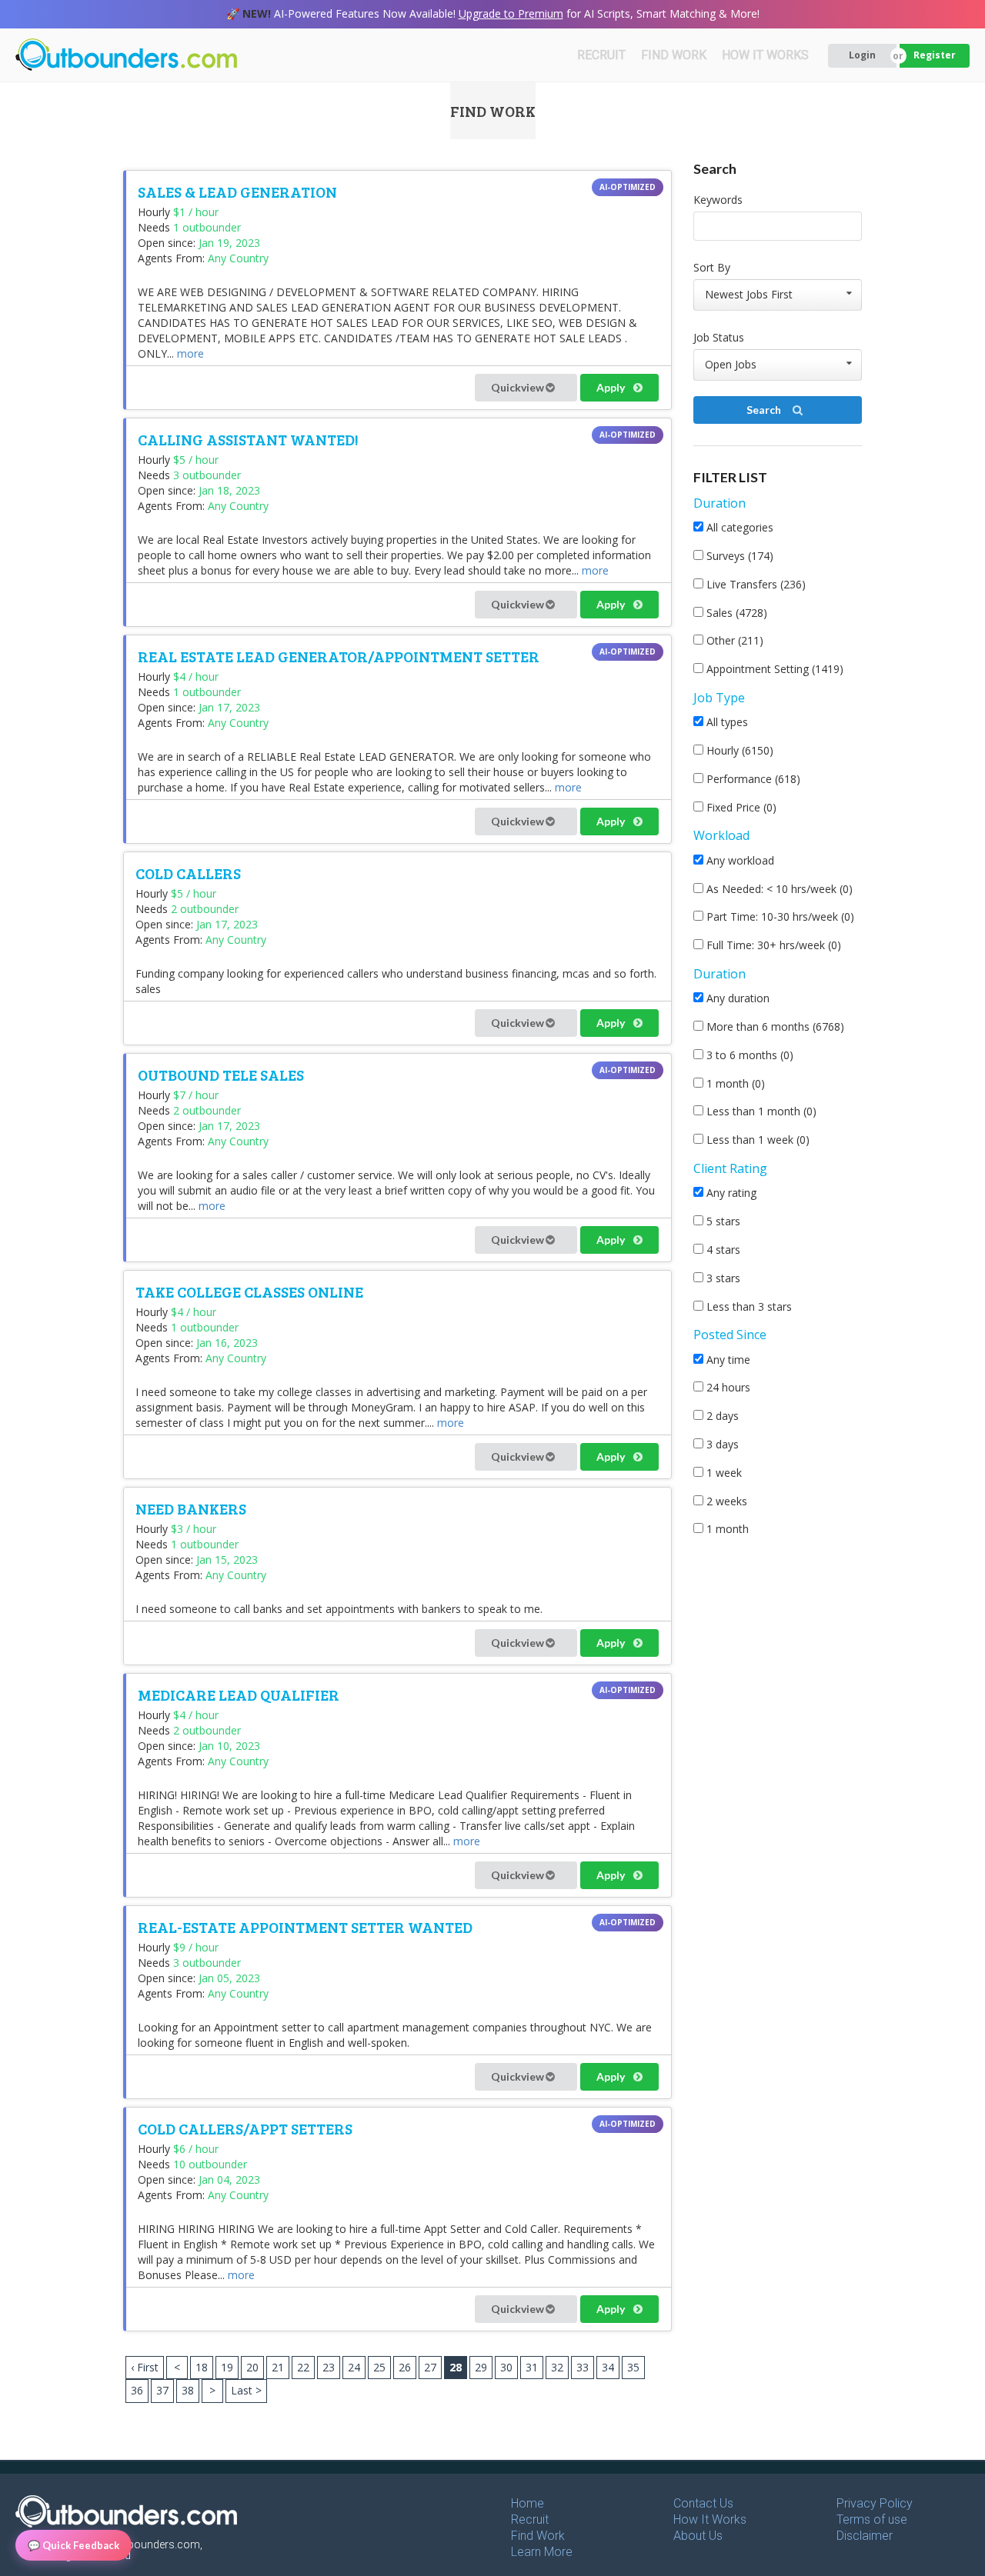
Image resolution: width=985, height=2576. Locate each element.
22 (303, 2367)
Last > (246, 2390)
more (190, 353)
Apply (612, 387)
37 (162, 2390)
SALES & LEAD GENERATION (237, 192)
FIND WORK (674, 55)
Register (935, 55)
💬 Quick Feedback (73, 2545)
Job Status (719, 337)
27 (430, 2367)
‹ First (145, 2367)
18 (202, 2367)
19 (227, 2367)
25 (379, 2367)
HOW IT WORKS (765, 55)
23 (329, 2367)
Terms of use (872, 2519)
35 (633, 2367)
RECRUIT (601, 55)
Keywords (718, 200)
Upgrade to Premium (511, 13)
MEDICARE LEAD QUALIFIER (239, 1695)
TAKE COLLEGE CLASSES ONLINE (249, 1291)
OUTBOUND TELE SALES (221, 1075)
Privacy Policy (875, 2503)
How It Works (710, 2519)
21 (278, 2367)
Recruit (530, 2519)
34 (608, 2367)
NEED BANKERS (191, 1508)
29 (481, 2367)
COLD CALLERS (188, 873)
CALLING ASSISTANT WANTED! (248, 439)
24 (354, 2367)
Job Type (719, 698)
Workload (721, 835)
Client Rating (730, 1168)
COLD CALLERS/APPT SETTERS (245, 2128)
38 (188, 2390)
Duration (720, 503)
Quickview (519, 387)
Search (765, 410)
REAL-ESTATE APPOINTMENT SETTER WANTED (305, 1927)
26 (405, 2367)
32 (557, 2367)
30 (506, 2367)
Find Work (538, 2536)
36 (137, 2390)
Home (528, 2503)
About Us (698, 2536)
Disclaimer (865, 2536)
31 (532, 2367)
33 (583, 2367)
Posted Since (730, 1335)
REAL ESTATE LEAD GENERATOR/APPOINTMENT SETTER (339, 656)
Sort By (712, 267)
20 (252, 2367)
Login (862, 55)
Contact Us (703, 2503)
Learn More (542, 2552)
